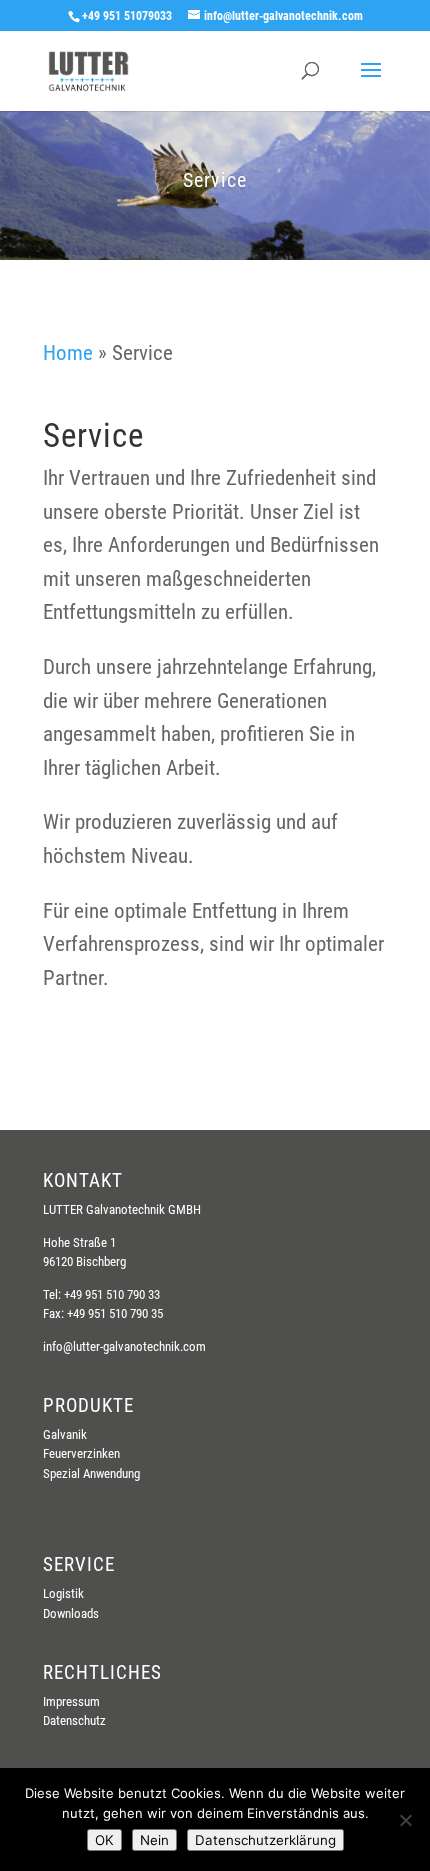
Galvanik (65, 1434)
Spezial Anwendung (91, 1473)
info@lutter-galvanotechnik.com (124, 1346)
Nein (154, 1840)
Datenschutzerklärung (265, 1840)
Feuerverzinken (81, 1453)
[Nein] (405, 1820)
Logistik (63, 1593)
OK (104, 1840)
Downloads (71, 1613)
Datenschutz (74, 1720)
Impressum (71, 1701)
